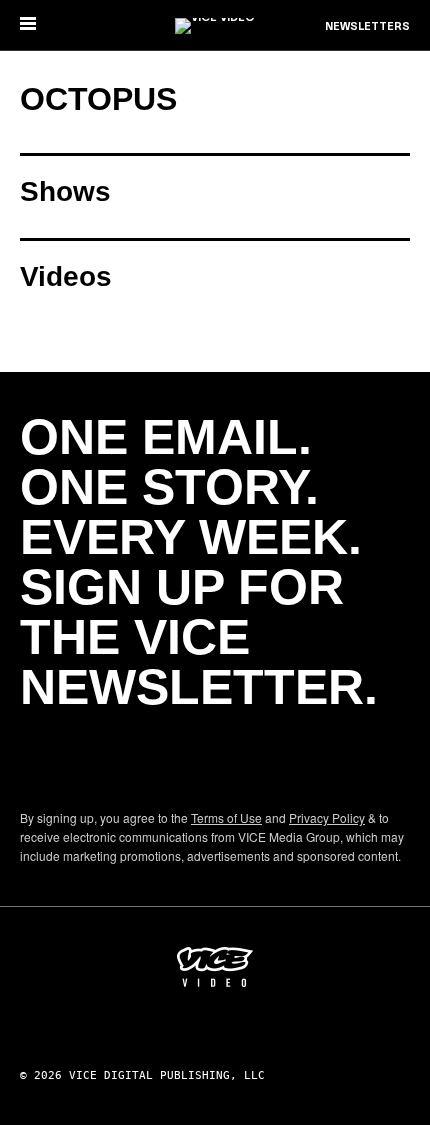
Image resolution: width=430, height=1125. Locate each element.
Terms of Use (226, 817)
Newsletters (367, 27)
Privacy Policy (327, 817)
